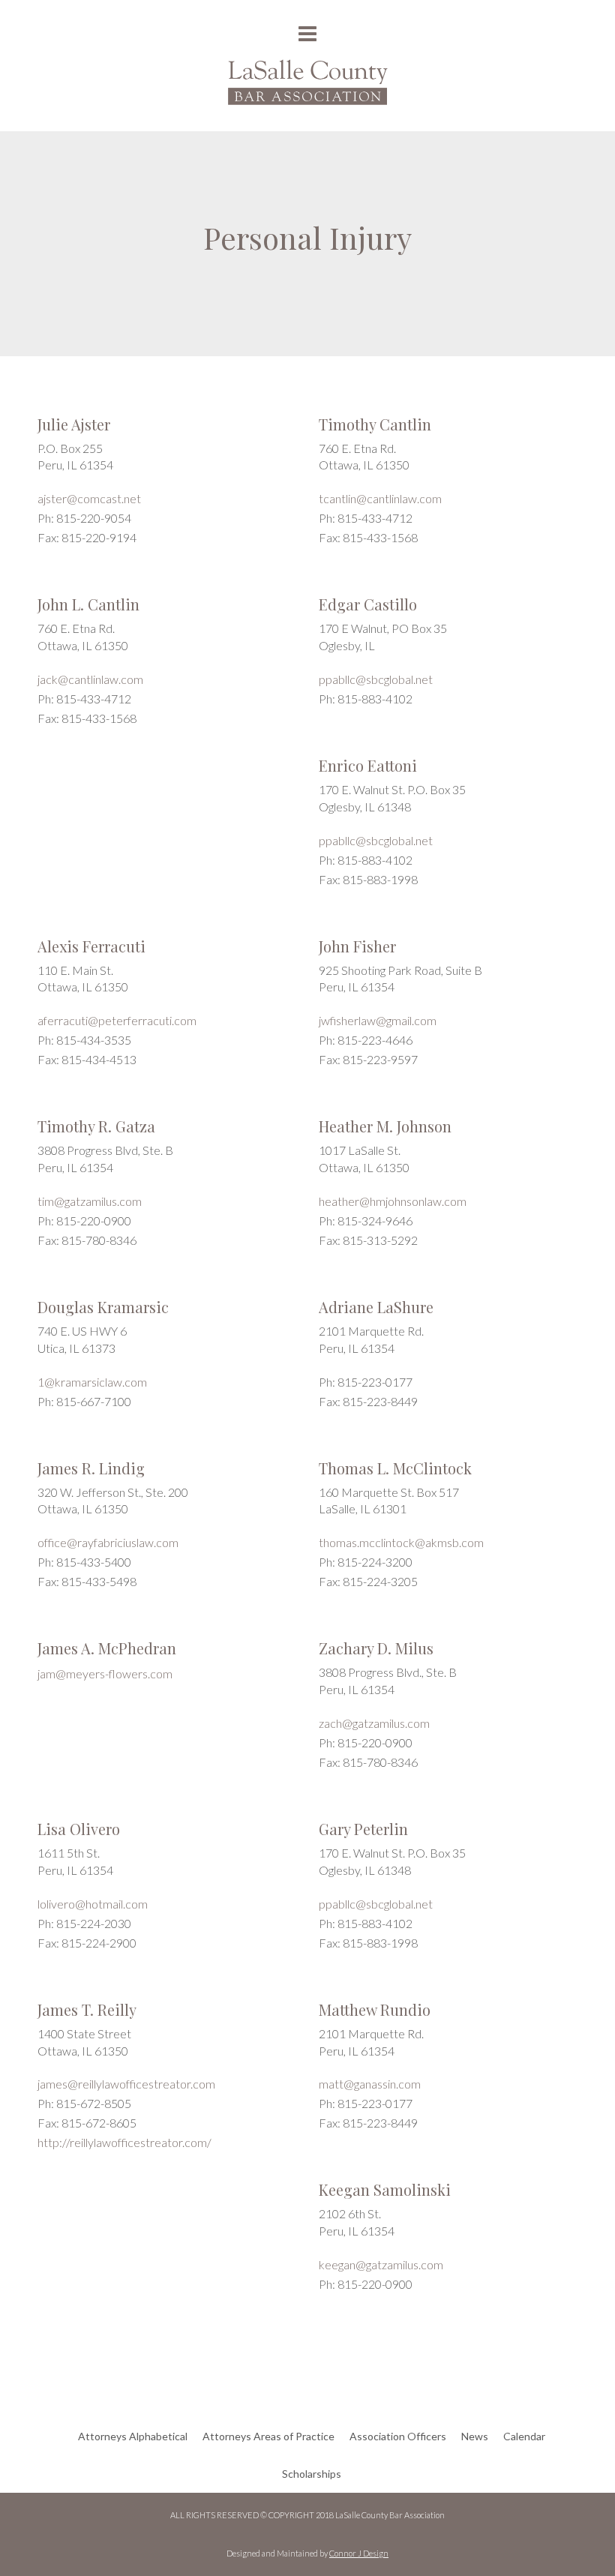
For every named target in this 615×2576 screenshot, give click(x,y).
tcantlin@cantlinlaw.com (380, 498)
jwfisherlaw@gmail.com (378, 1020)
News (475, 2436)
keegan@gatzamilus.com (381, 2264)
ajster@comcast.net (89, 498)
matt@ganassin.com (370, 2084)
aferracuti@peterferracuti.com (117, 1020)
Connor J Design (359, 2553)
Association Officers (398, 2436)
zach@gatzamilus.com (374, 1723)
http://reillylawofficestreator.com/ (124, 2142)
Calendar (524, 2436)
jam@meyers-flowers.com (105, 1673)
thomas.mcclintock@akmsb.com (401, 1542)
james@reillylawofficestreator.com (126, 2084)
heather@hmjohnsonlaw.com (393, 1201)
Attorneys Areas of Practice (268, 2436)
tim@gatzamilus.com (90, 1201)
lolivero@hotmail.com (93, 1904)
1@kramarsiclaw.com (92, 1382)
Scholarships (312, 2474)
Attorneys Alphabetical (133, 2436)
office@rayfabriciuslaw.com (108, 1542)
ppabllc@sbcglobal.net (376, 679)
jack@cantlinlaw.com (90, 679)
